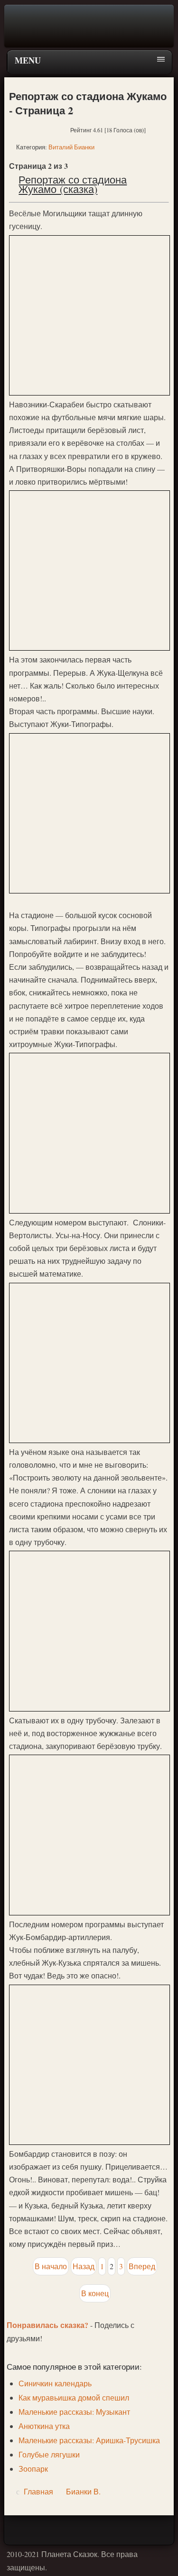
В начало (51, 2266)
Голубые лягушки (49, 2454)
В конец (95, 2293)
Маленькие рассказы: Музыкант (74, 2412)
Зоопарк (33, 2469)
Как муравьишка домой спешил (74, 2397)
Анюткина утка (44, 2426)
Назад (84, 2266)
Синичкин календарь (55, 2383)
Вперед (142, 2266)
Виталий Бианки (71, 147)
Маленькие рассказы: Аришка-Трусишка (89, 2440)
